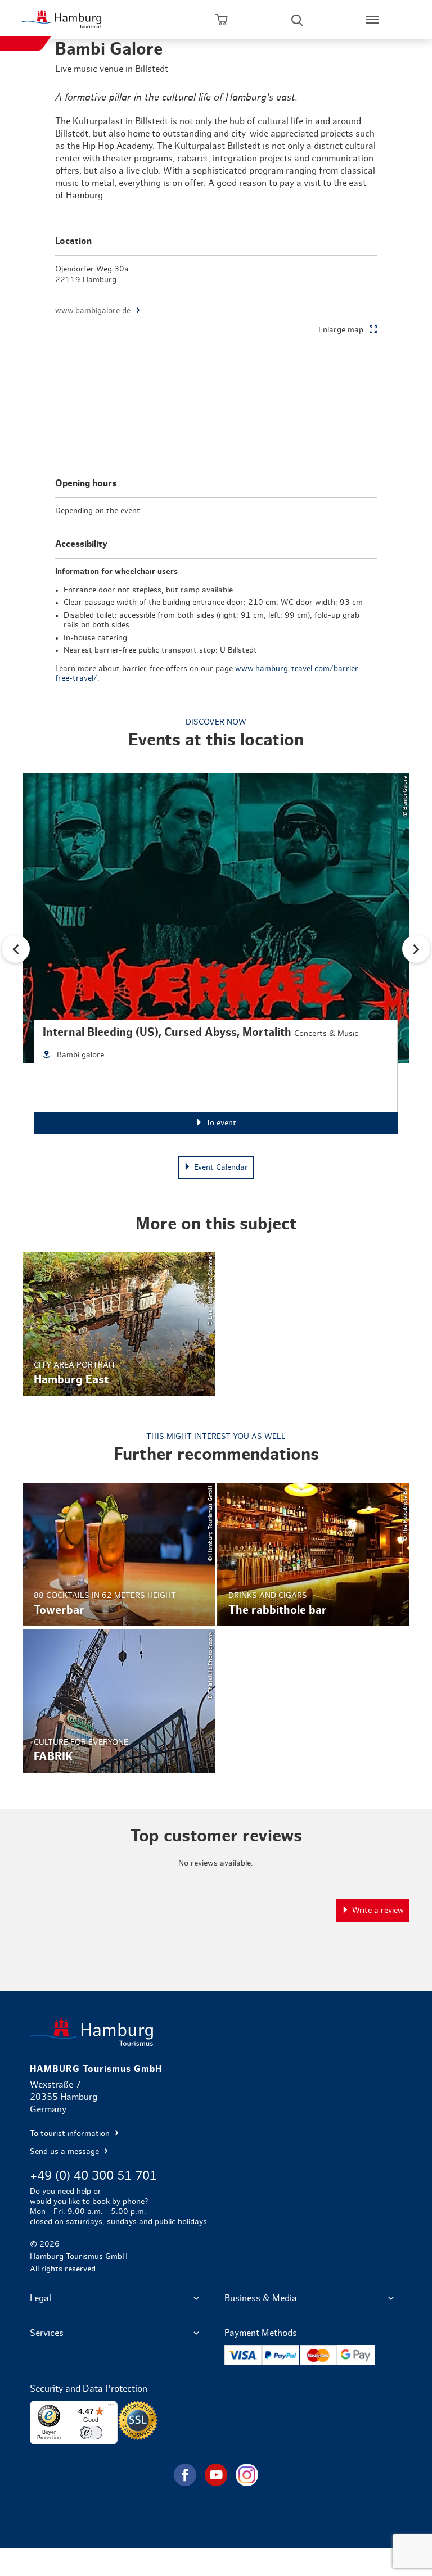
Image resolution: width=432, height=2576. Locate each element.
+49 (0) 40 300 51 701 (93, 2176)
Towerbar (119, 1554)
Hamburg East (119, 1323)
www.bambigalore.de (93, 311)
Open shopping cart (222, 20)
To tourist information (71, 2134)
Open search (297, 20)
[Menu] (111, 2407)
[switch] (91, 2433)
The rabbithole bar (313, 1554)
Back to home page (216, 2032)
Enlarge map (341, 330)
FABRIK (119, 1701)
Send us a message (66, 2152)
